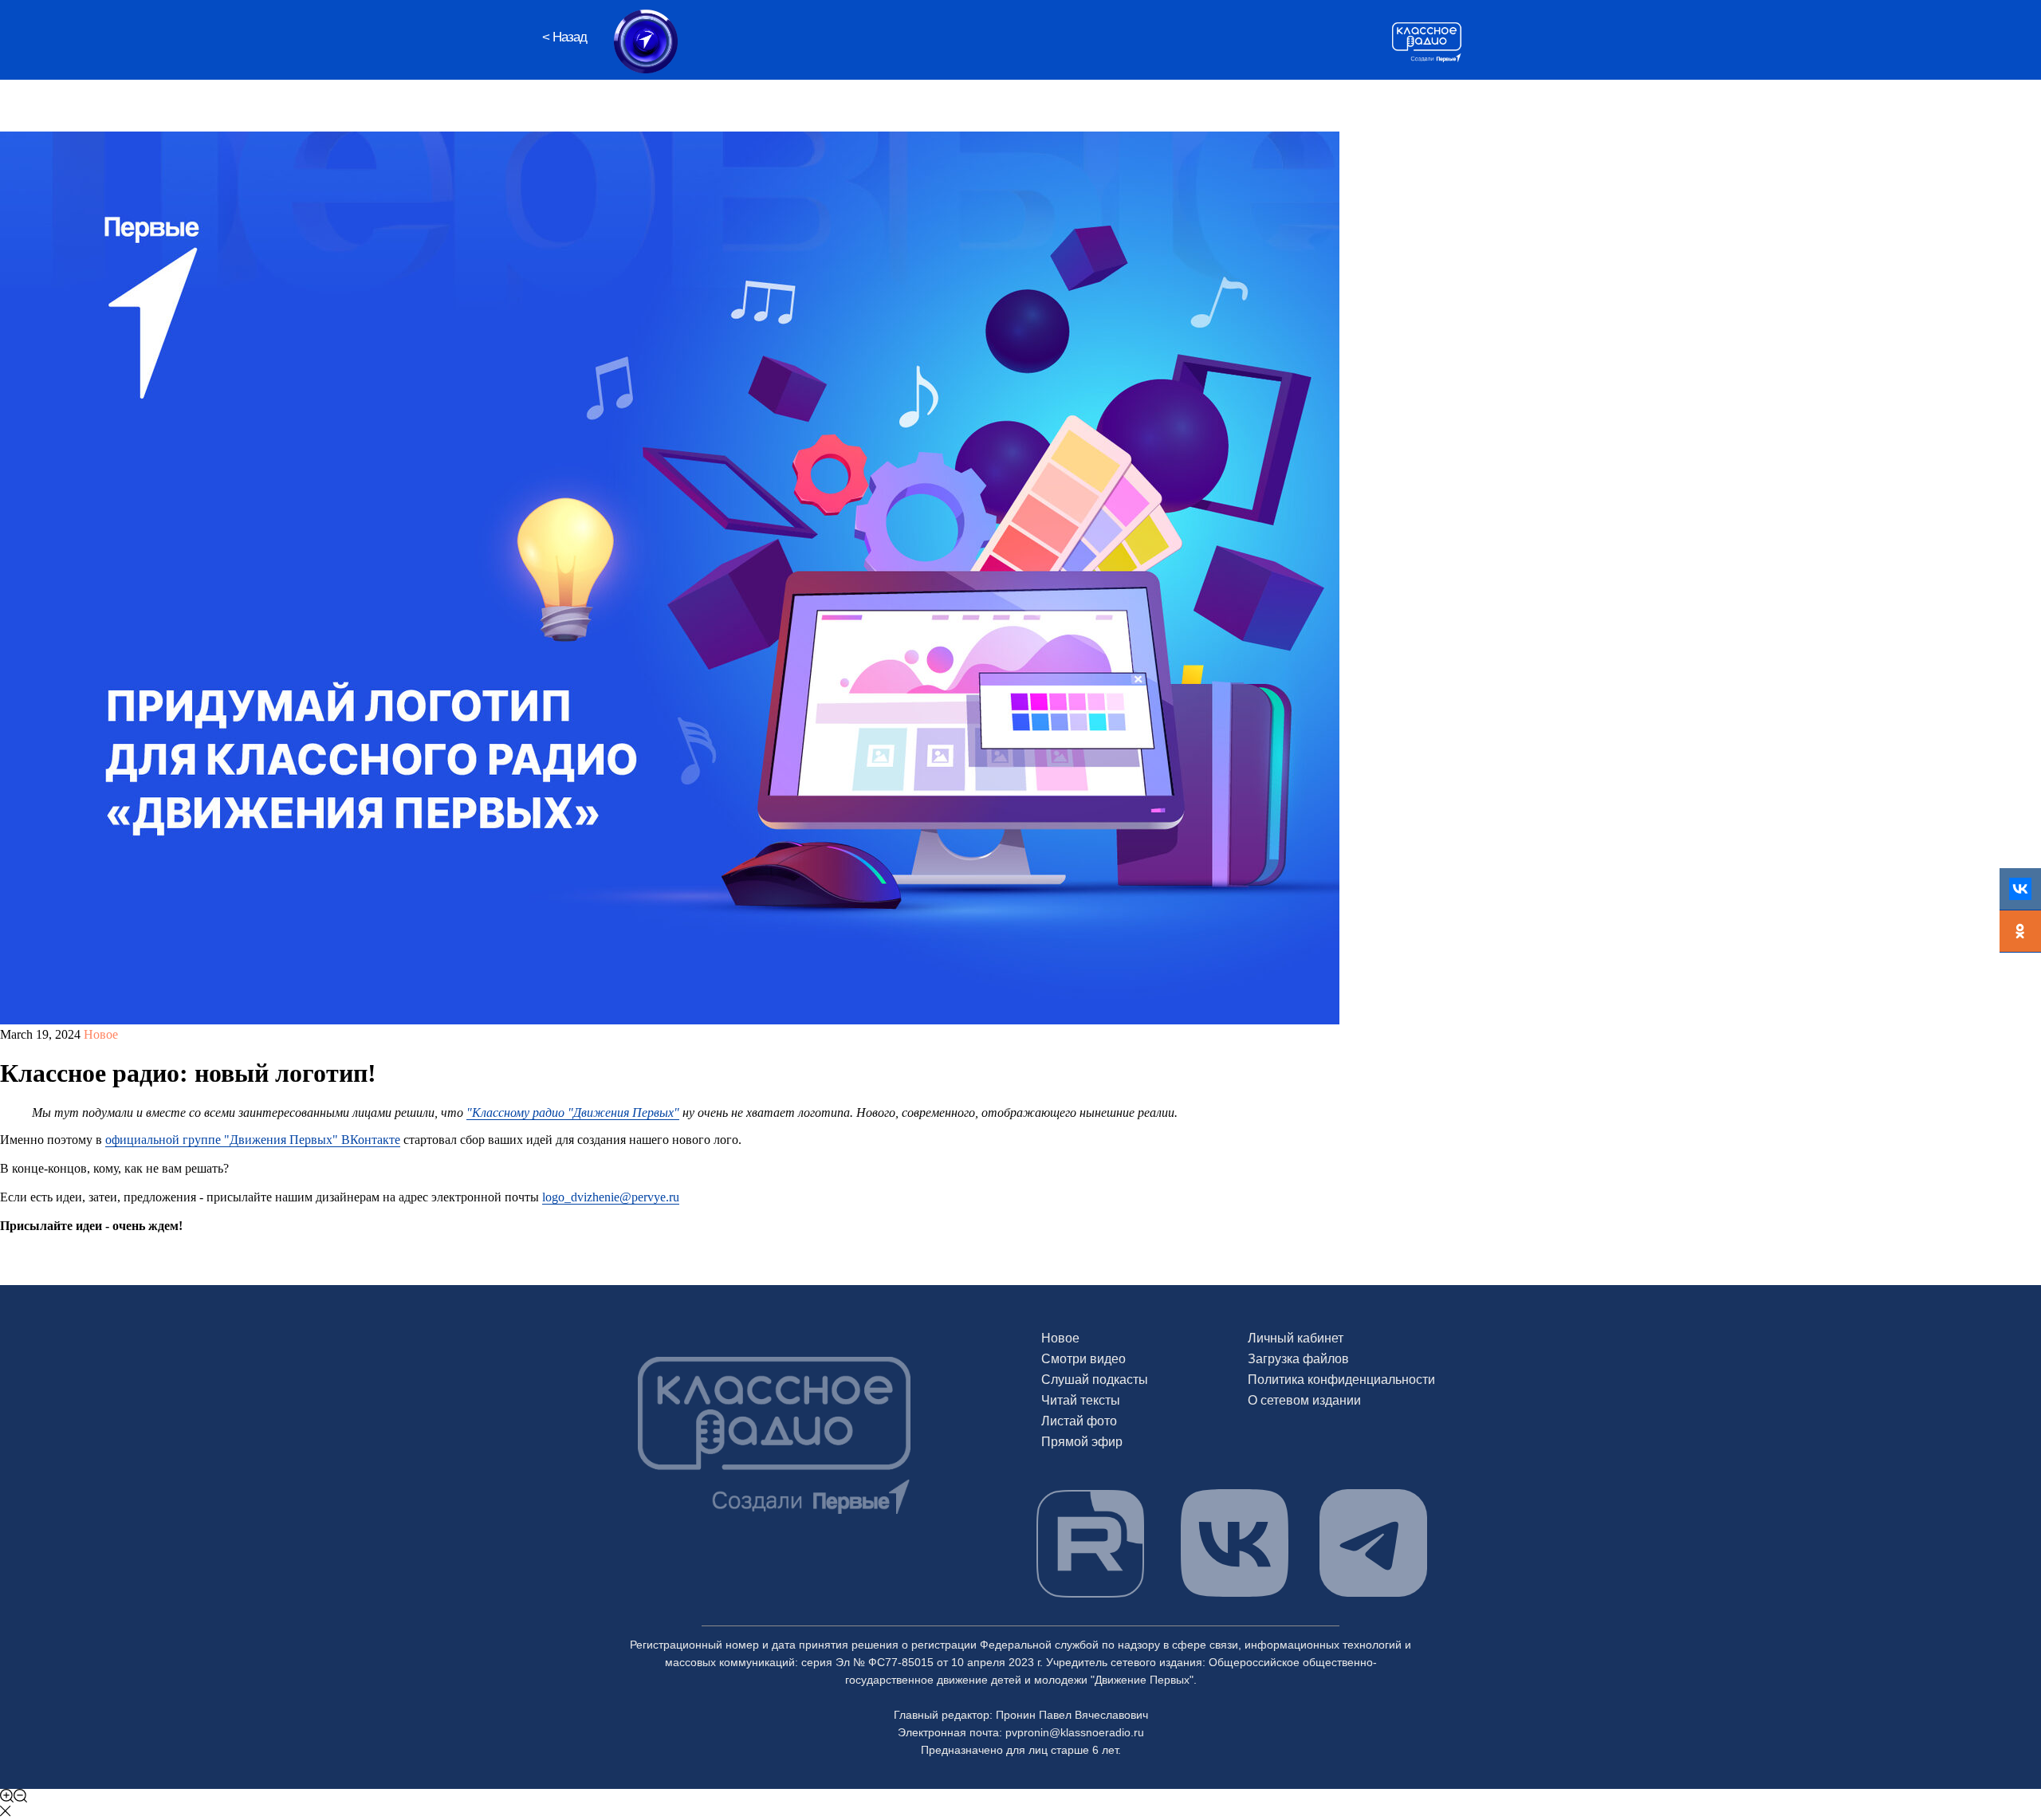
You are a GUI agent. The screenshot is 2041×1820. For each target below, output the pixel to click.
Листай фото (1079, 1421)
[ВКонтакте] (2020, 889)
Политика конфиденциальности (1341, 1380)
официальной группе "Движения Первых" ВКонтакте (253, 1140)
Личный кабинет (1296, 1338)
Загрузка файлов (1298, 1359)
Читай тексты (1081, 1400)
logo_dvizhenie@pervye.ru (611, 1197)
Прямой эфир (1082, 1442)
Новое (1060, 1338)
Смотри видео (1083, 1359)
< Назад (564, 37)
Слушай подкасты (1095, 1380)
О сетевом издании (1304, 1400)
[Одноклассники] (2020, 932)
